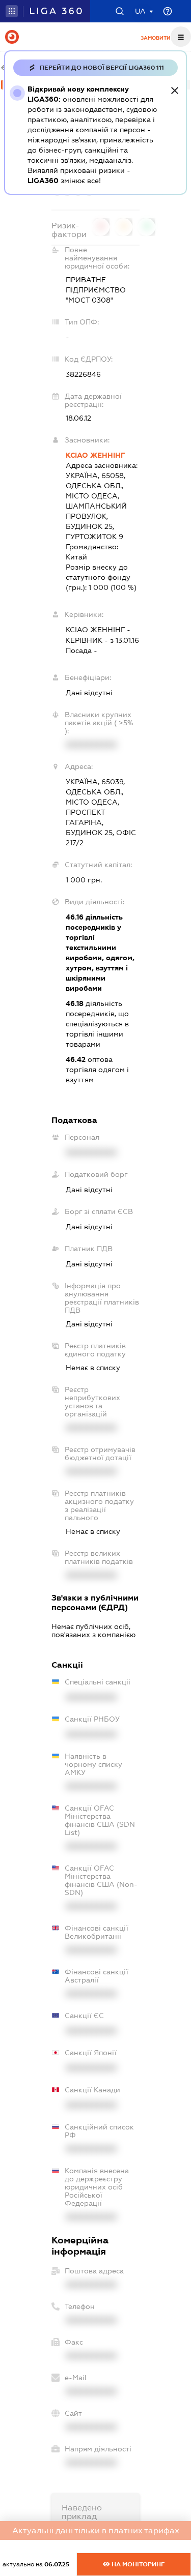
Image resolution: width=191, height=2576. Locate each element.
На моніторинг (137, 2564)
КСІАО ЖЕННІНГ (95, 455)
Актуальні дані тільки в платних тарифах (96, 2530)
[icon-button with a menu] (181, 37)
